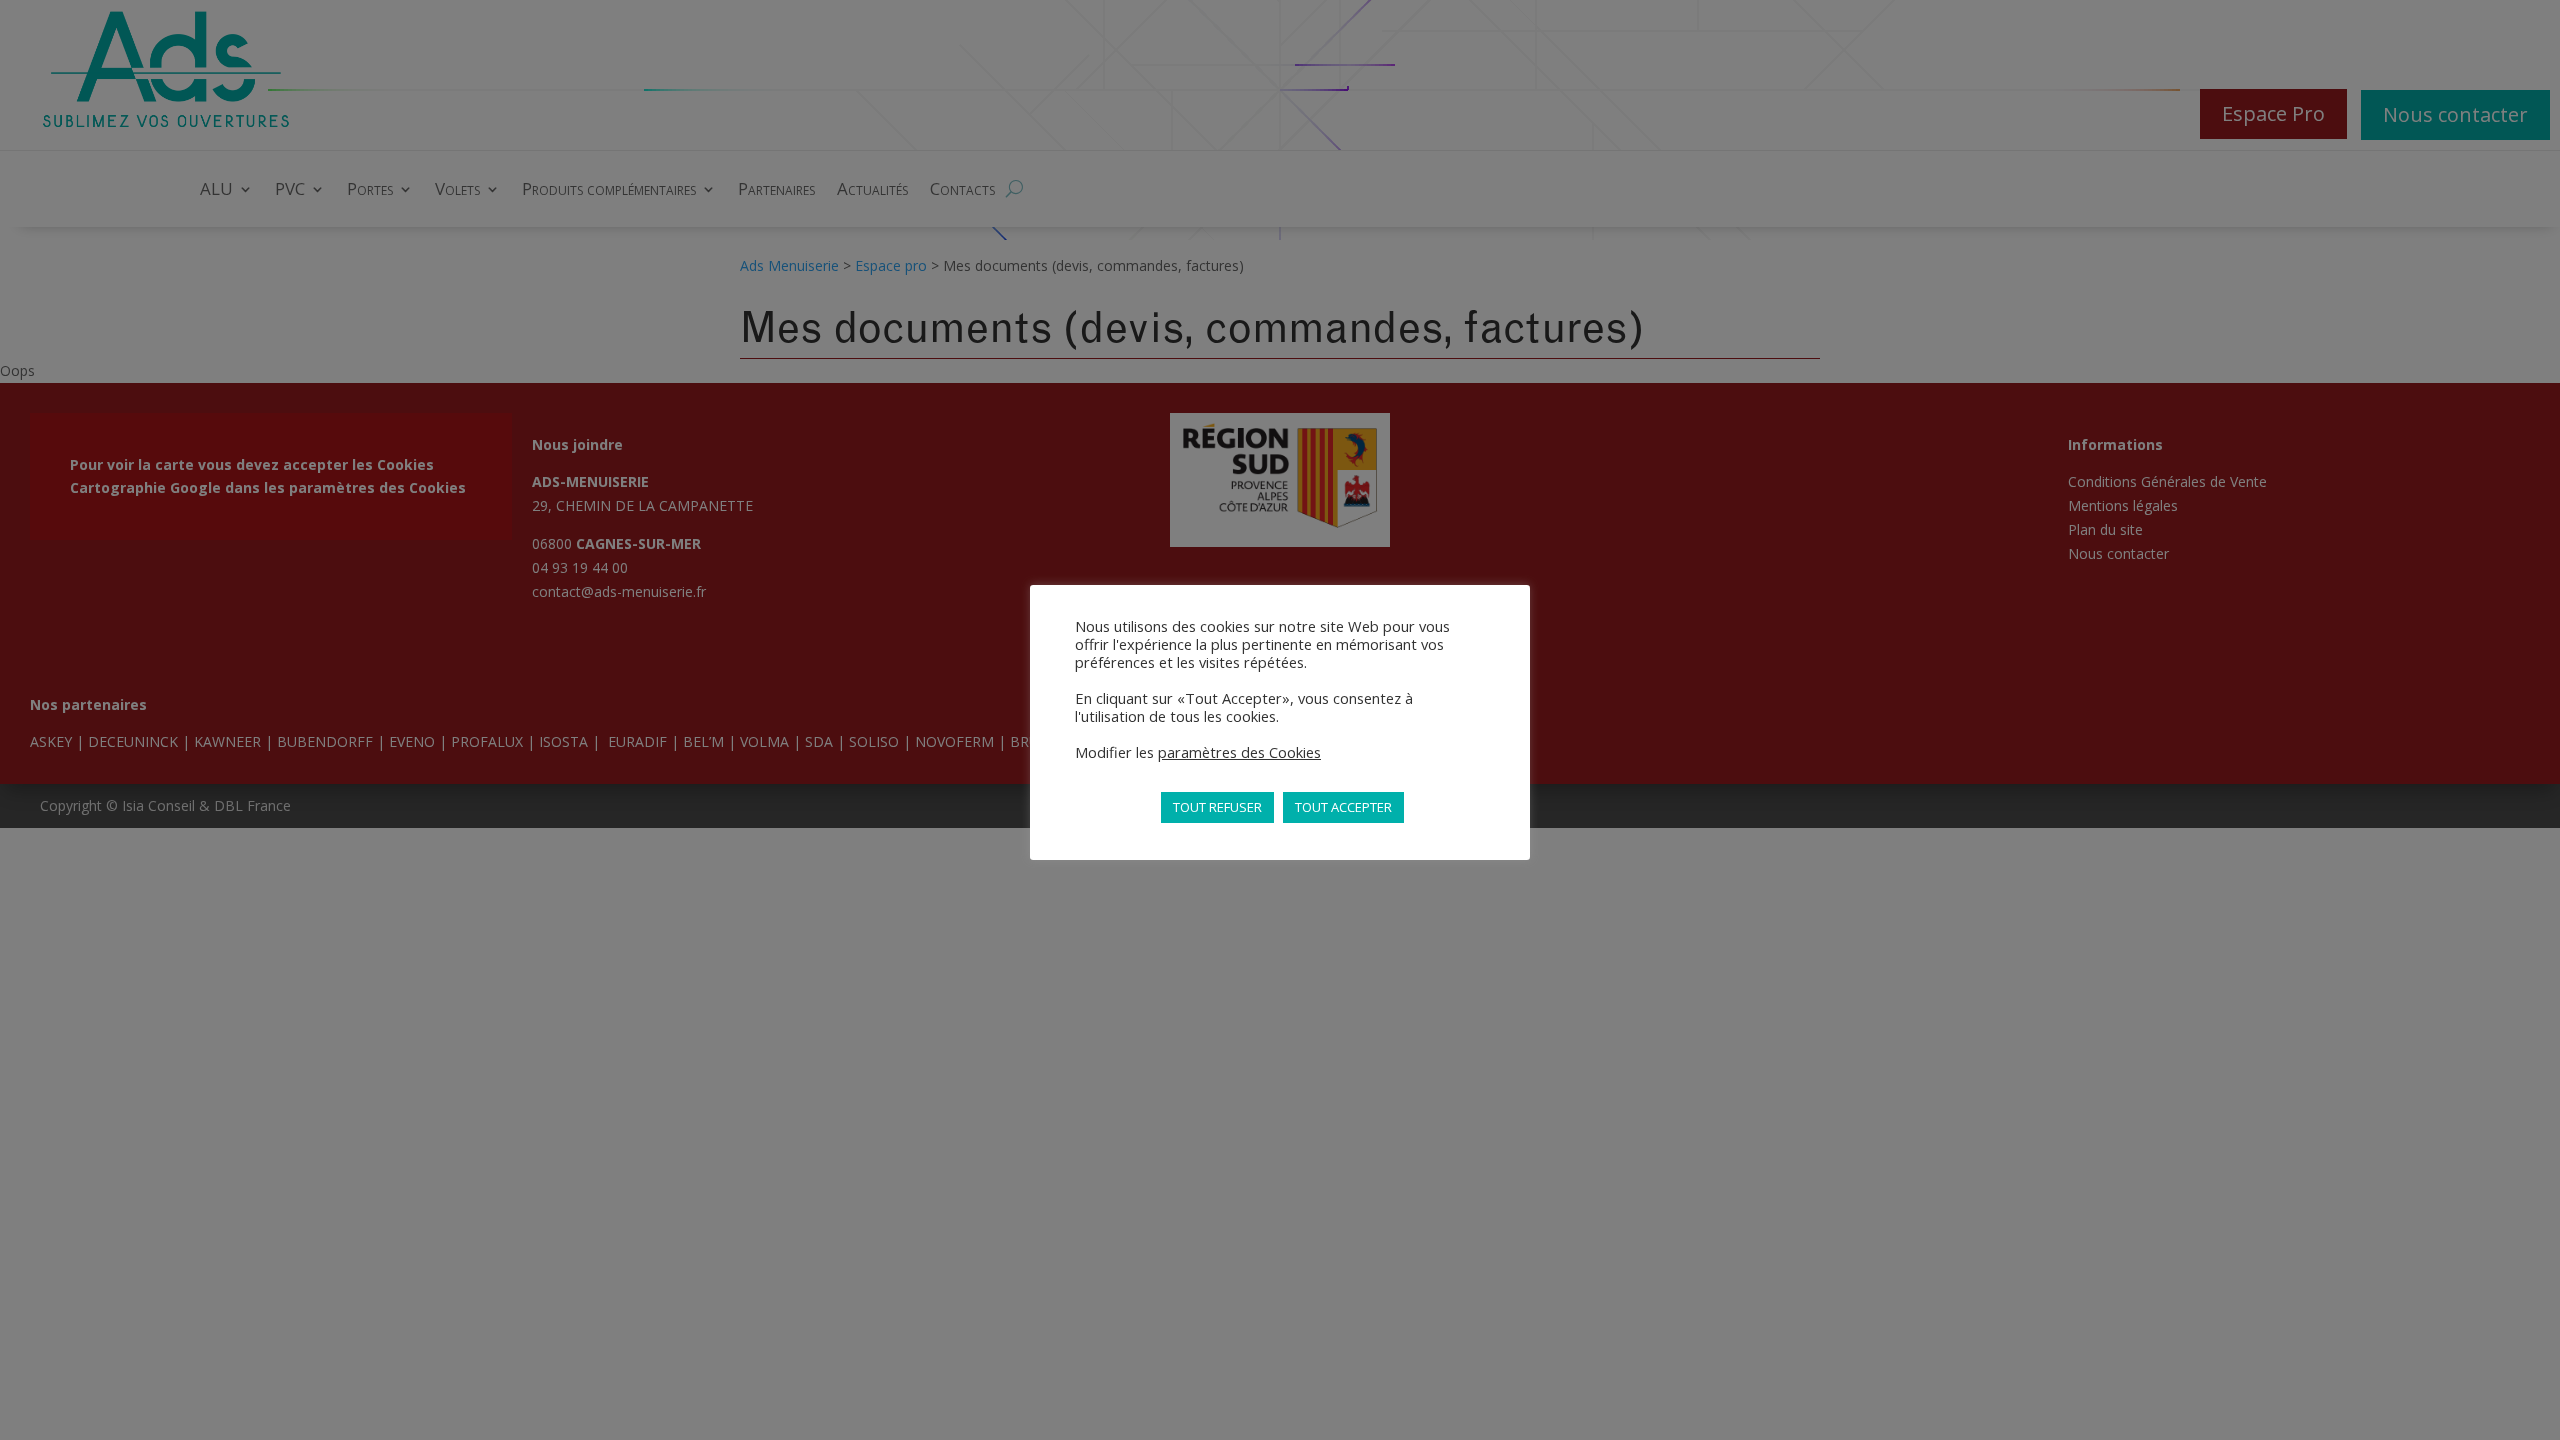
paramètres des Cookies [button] (1239, 752)
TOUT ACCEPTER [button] (1343, 807)
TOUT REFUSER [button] (1217, 807)
